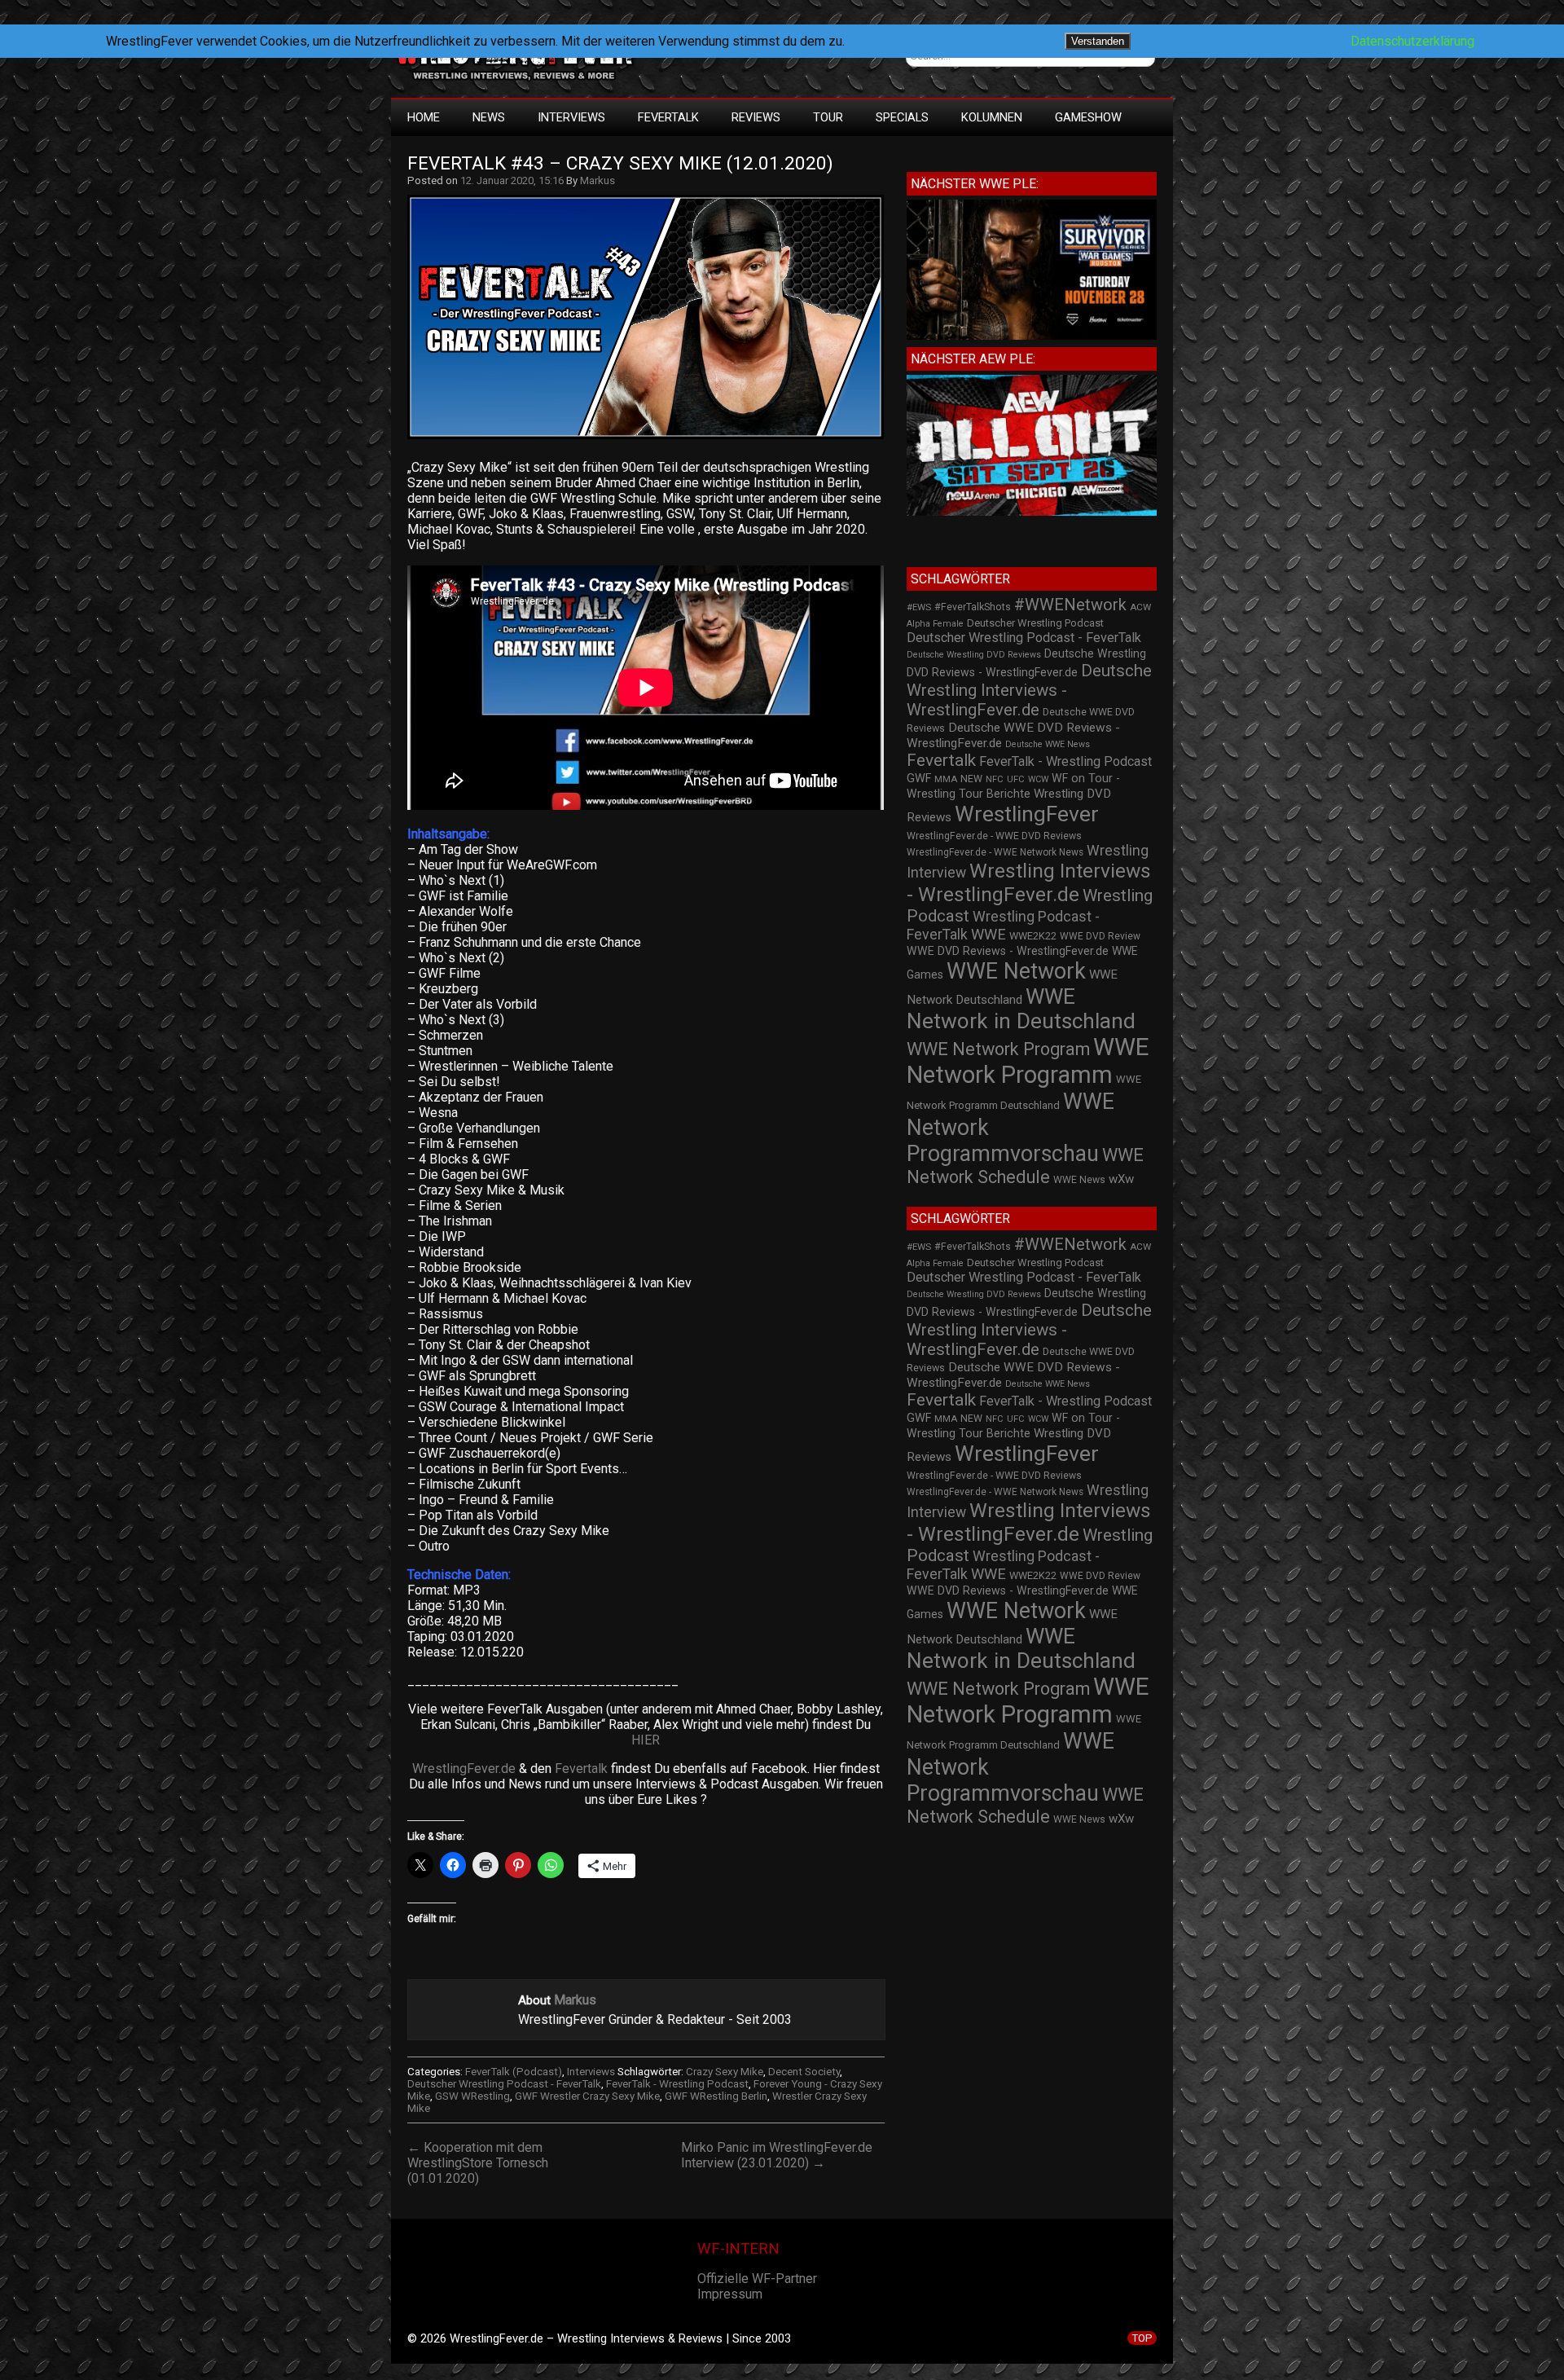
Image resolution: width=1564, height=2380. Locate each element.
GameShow (1088, 117)
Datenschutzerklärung (1412, 41)
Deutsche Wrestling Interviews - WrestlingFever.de (1029, 690)
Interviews (571, 117)
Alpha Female (935, 624)
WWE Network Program (998, 1049)
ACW (1140, 607)
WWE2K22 (1033, 936)
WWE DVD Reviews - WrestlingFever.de (1008, 951)
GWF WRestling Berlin (716, 2096)
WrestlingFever (1027, 814)
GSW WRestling (472, 2096)
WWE (988, 934)
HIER (646, 1740)
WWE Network (1016, 971)
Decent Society (804, 2072)
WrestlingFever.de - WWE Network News (995, 852)
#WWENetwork (1070, 605)
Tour (828, 117)
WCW (1038, 779)
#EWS (919, 607)
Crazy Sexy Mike (725, 2072)
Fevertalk (581, 1769)
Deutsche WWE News (1048, 744)
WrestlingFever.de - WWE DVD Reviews (994, 836)
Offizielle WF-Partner (757, 2279)
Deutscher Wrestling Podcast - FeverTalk (504, 2084)
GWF (919, 779)
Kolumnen (992, 117)
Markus (597, 180)
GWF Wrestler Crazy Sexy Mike (587, 2096)
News (489, 117)
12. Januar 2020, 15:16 (512, 180)
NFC (995, 779)
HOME (424, 117)
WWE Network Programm (1028, 1061)
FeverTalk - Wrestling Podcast (677, 2084)
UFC (1016, 779)
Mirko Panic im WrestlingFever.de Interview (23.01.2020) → (777, 2155)
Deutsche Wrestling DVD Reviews (974, 655)
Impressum (730, 2294)
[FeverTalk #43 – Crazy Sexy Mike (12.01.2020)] (654, 439)
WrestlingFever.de (464, 1769)
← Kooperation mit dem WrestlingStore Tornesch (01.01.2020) (478, 2163)
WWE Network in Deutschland (1021, 1009)
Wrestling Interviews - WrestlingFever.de (1029, 882)
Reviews (756, 117)
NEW (971, 779)
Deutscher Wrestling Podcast (1035, 623)
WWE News (1079, 1180)
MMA (946, 779)
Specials (902, 117)
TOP (1142, 2338)
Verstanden (1098, 41)
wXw (1121, 1179)
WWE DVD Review (1100, 936)
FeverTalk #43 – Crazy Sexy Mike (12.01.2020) (620, 163)
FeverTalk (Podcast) (514, 2072)
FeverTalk (668, 117)
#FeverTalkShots (973, 607)
